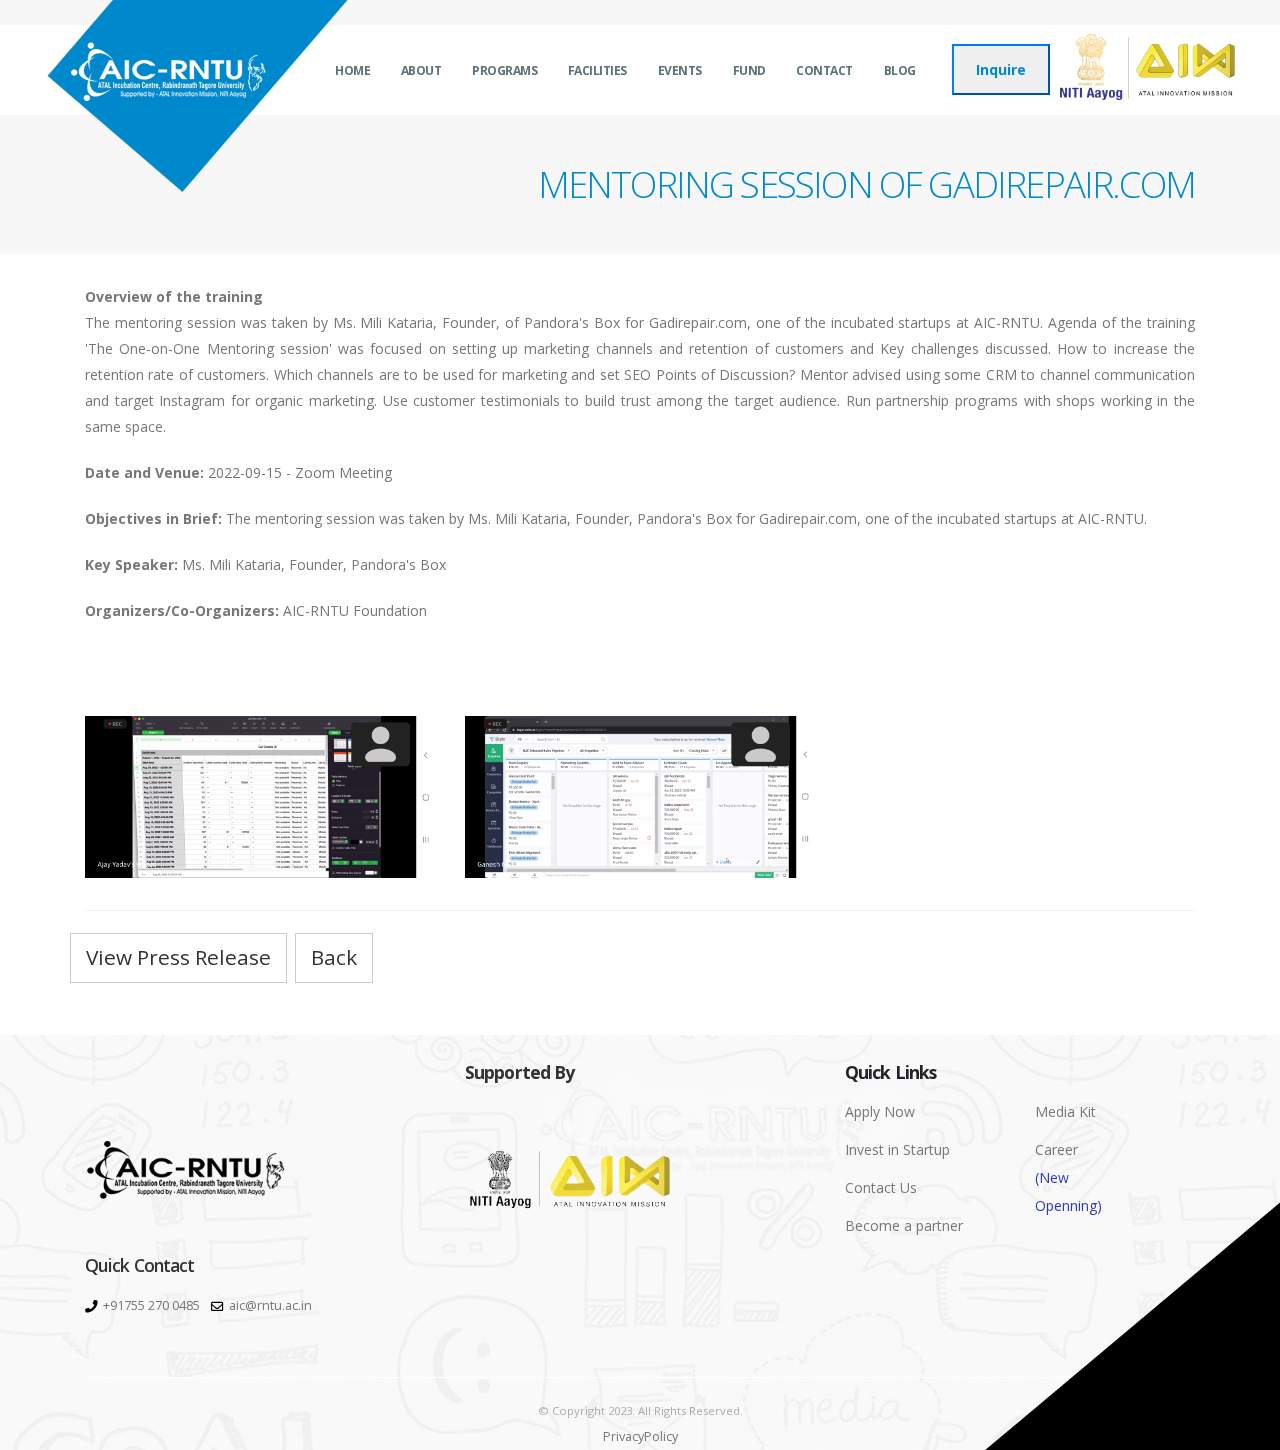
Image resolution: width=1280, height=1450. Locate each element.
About (421, 70)
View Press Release (178, 957)
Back (334, 957)
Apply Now (880, 1111)
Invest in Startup (897, 1149)
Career (1068, 1177)
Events (680, 70)
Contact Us (881, 1187)
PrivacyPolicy (640, 1436)
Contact (824, 70)
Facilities (597, 70)
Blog (900, 70)
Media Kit (1065, 1111)
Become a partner (904, 1225)
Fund (749, 70)
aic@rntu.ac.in (270, 1305)
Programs (504, 70)
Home (352, 70)
